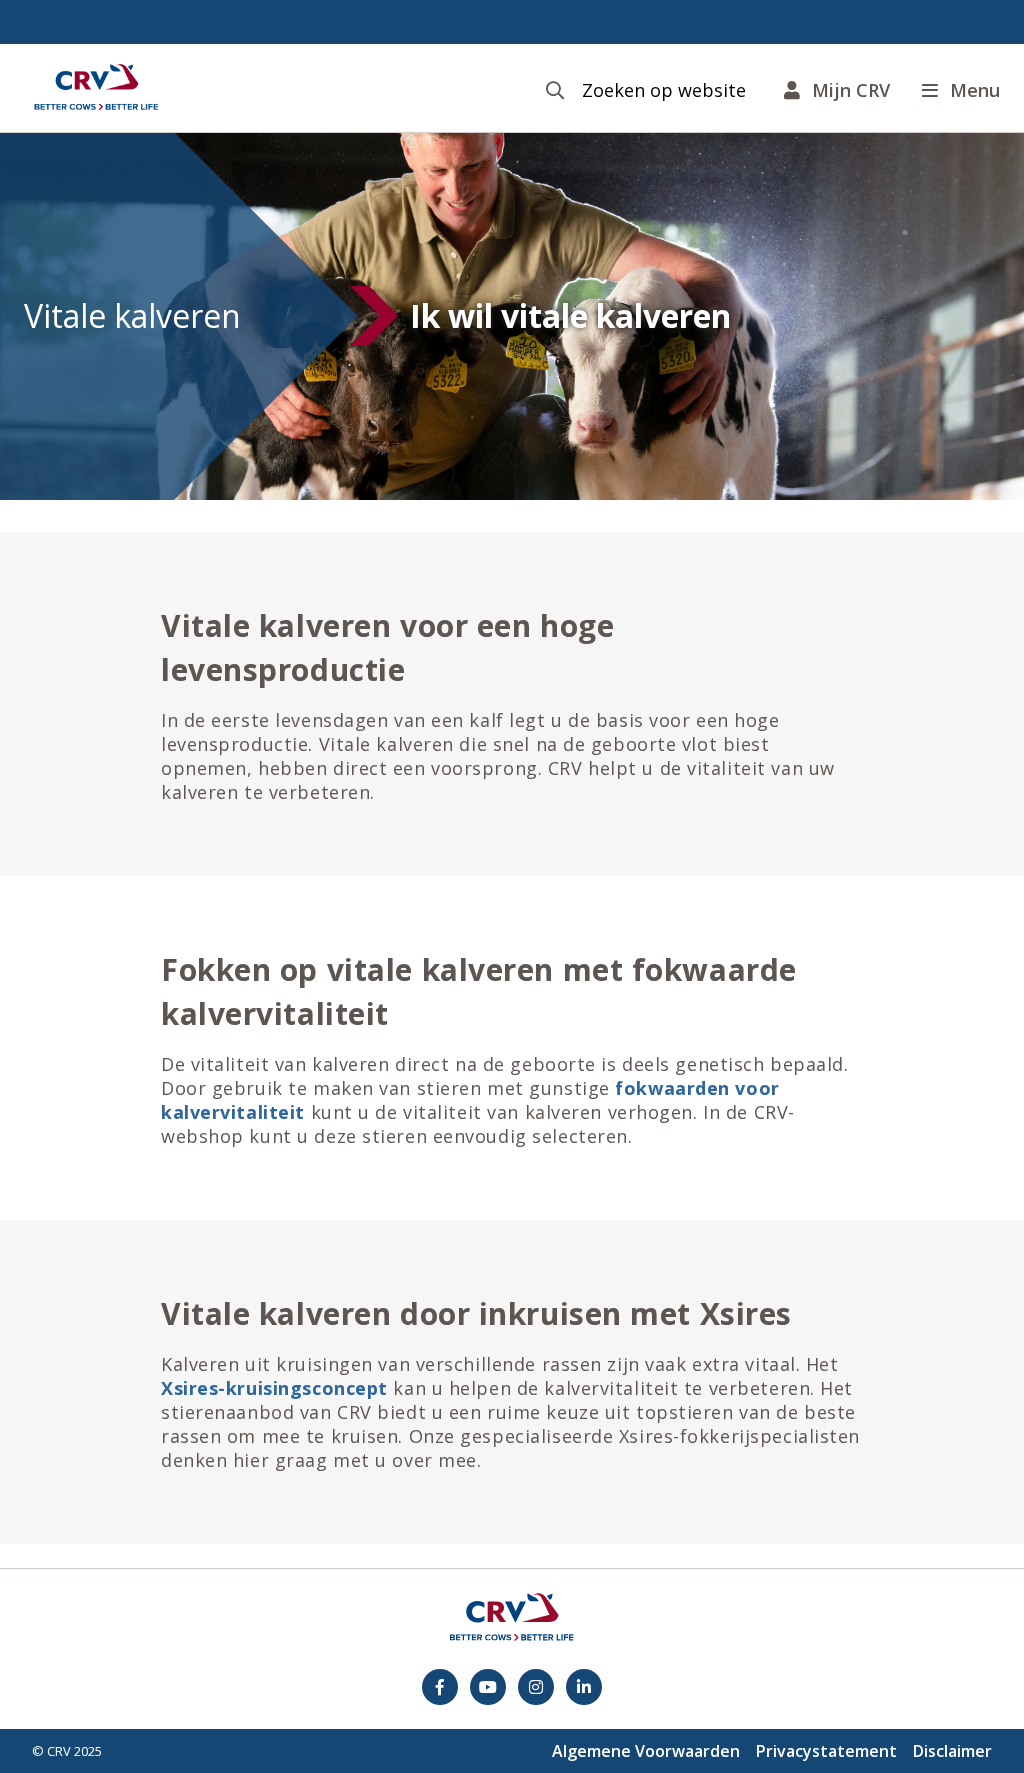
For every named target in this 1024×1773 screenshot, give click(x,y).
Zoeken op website (664, 90)
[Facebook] (440, 1687)
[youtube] (488, 1687)
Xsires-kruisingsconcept (274, 1388)
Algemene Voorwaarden (646, 1751)
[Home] (96, 88)
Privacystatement (826, 1751)
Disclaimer (952, 1751)
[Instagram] (536, 1687)
